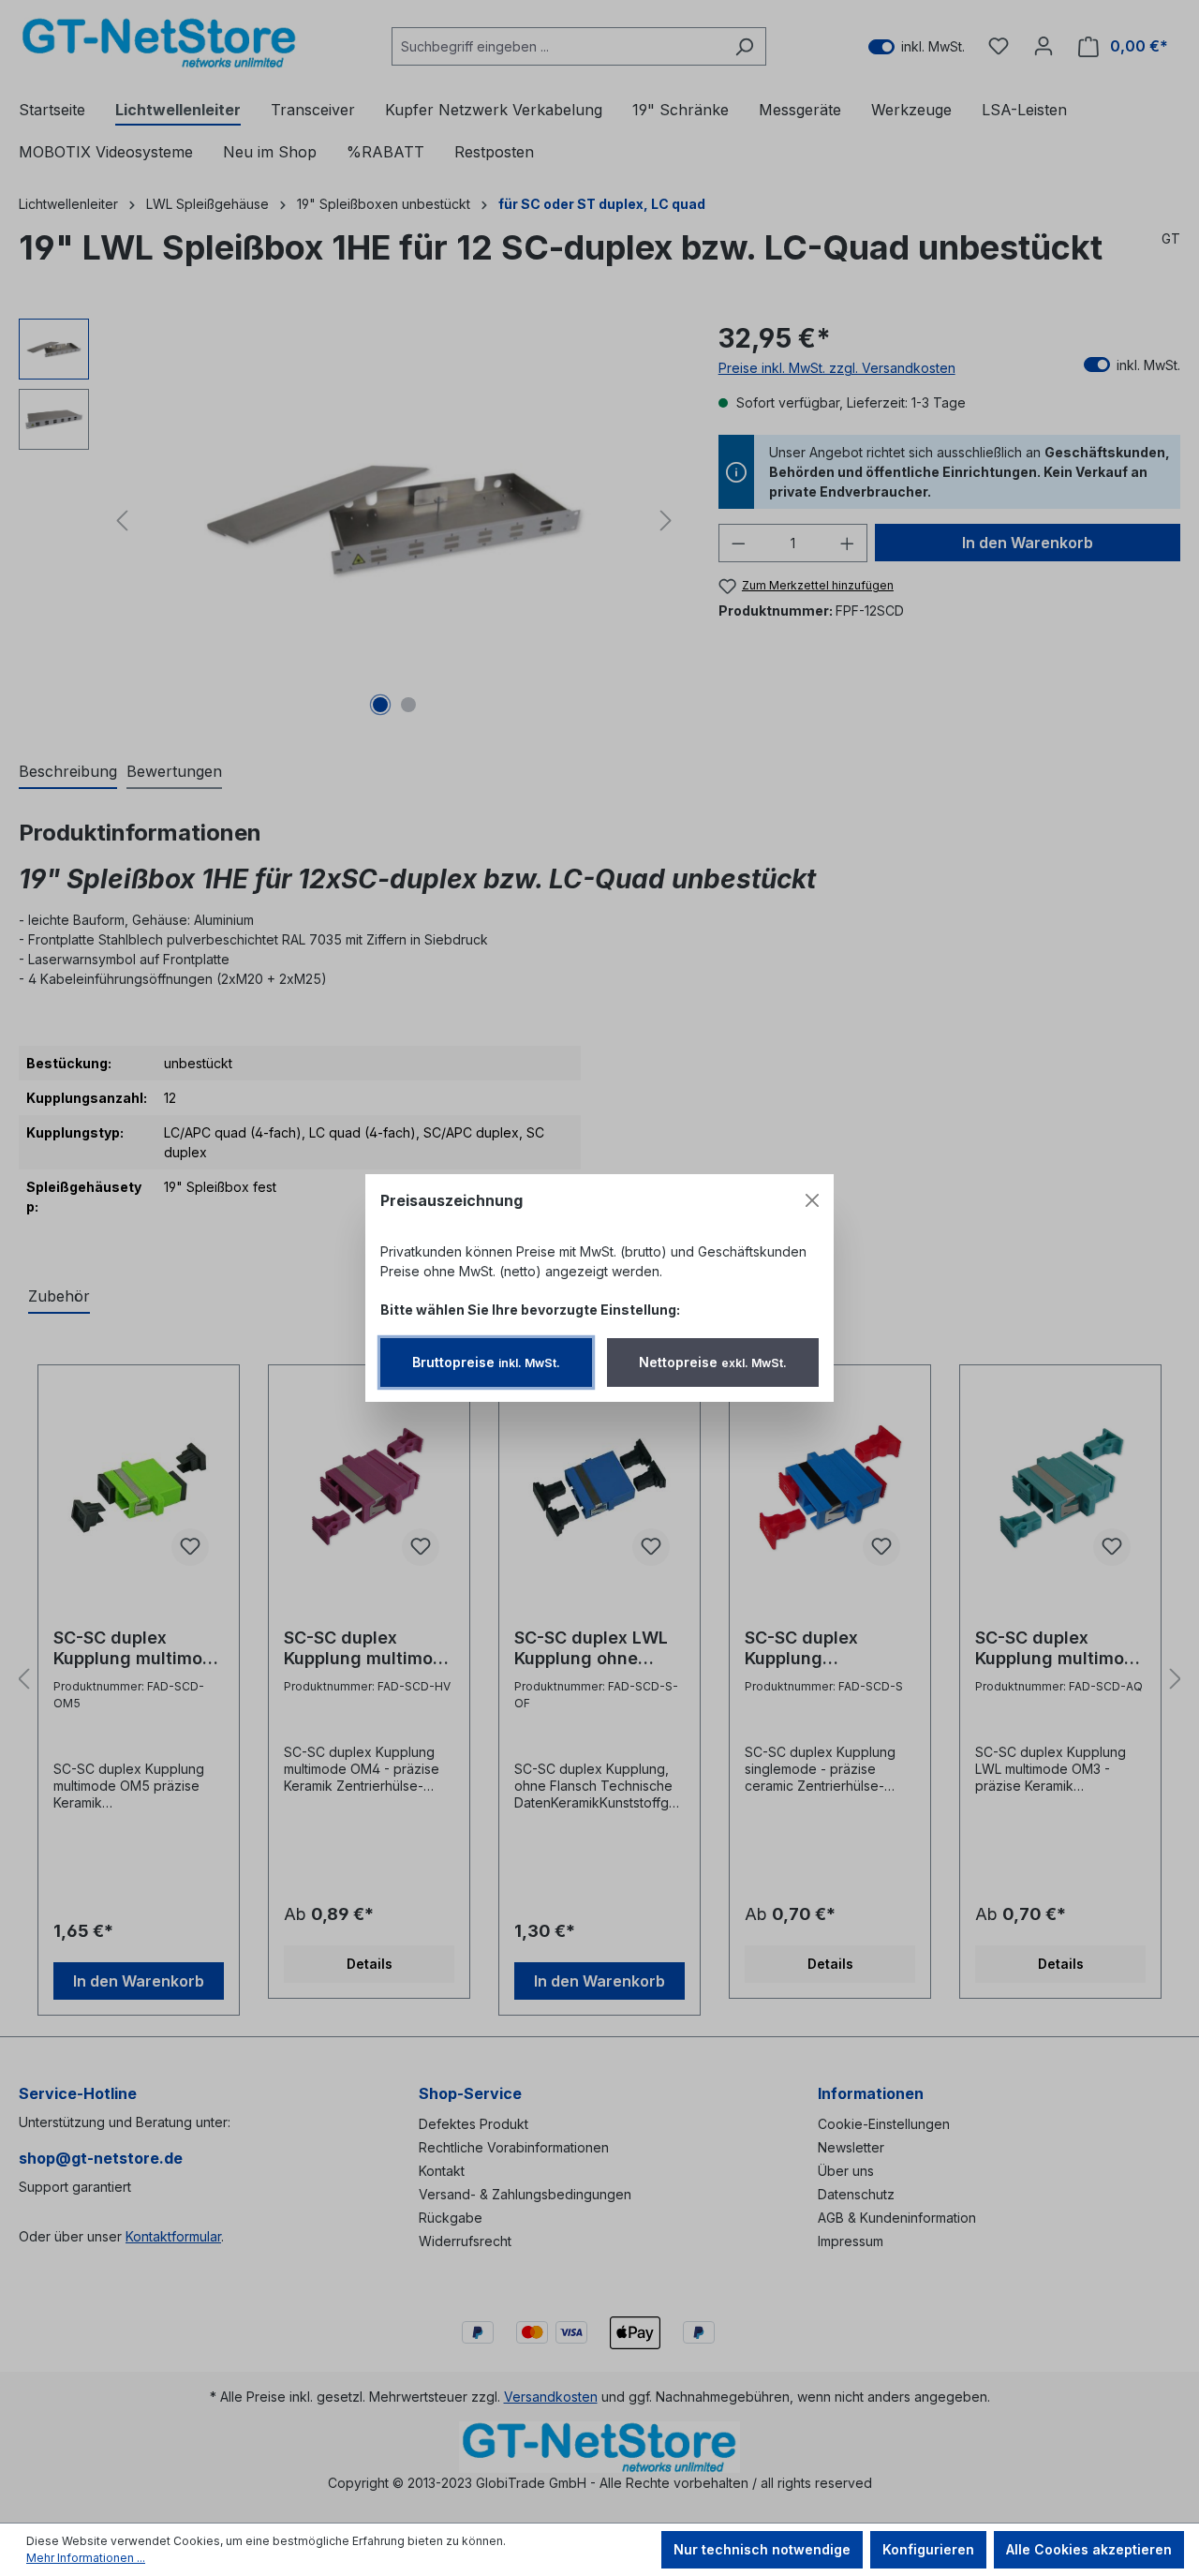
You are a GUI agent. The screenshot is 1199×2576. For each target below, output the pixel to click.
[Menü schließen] (812, 1200)
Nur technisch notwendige (762, 2549)
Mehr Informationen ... (86, 2558)
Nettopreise (713, 1362)
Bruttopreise (486, 1362)
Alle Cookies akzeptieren (1089, 2549)
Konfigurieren (928, 2549)
